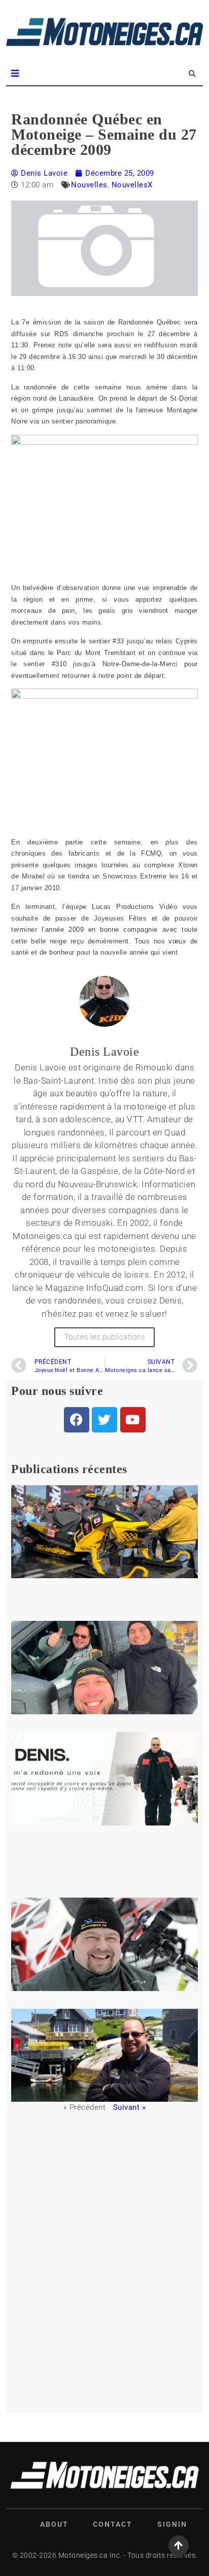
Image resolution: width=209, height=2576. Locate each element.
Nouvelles (89, 185)
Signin (172, 2524)
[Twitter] (104, 1420)
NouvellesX (132, 185)
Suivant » (130, 2107)
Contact (113, 2524)
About (54, 2524)
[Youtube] (133, 1420)
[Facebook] (77, 1420)
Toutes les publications (105, 1337)
